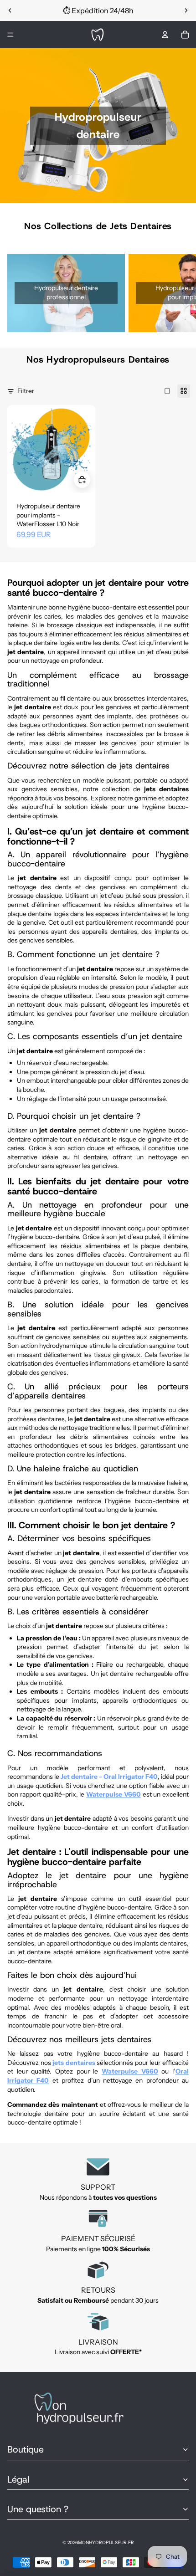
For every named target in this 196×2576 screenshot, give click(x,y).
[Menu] (10, 35)
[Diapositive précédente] (10, 10)
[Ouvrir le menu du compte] (165, 35)
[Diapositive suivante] (186, 10)
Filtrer (26, 391)
